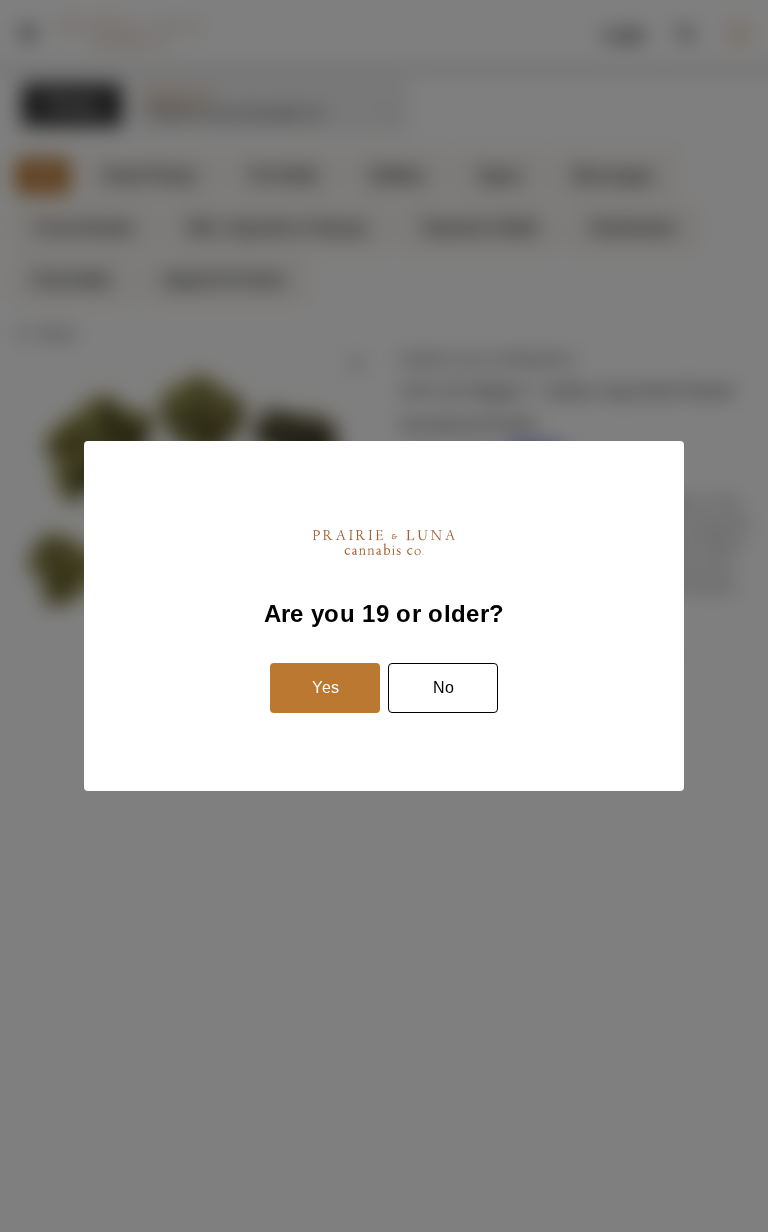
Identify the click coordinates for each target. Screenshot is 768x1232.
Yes (325, 687)
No (443, 687)
